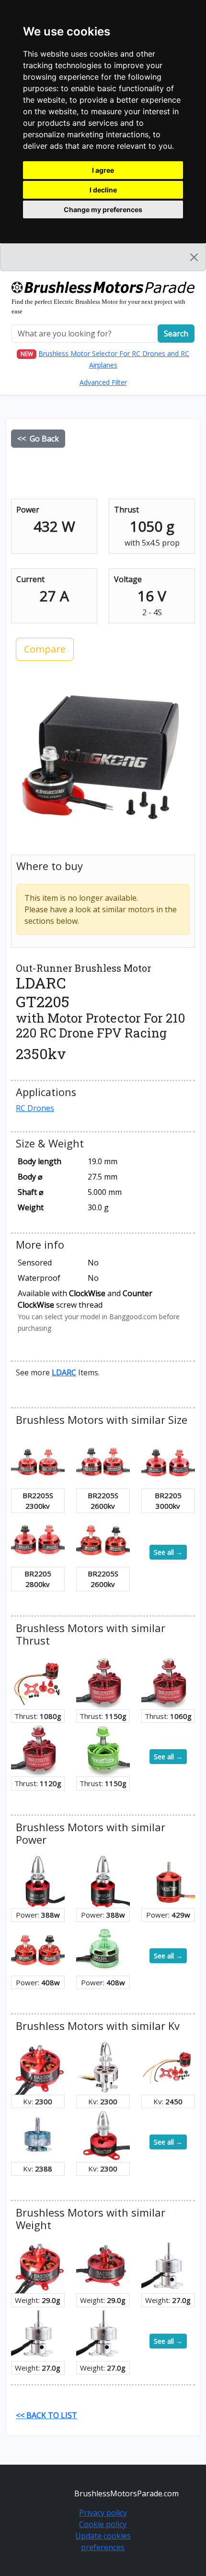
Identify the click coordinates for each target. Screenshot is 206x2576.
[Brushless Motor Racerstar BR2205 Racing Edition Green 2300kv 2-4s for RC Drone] (103, 1948)
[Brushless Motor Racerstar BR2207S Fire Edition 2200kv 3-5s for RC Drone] (168, 1682)
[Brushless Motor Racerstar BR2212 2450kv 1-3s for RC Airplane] (168, 2067)
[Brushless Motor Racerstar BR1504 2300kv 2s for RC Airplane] (103, 2134)
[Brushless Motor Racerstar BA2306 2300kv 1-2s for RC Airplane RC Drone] (38, 2067)
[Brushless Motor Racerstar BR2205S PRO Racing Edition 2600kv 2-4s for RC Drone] (103, 1461)
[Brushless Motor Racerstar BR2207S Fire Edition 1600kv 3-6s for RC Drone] (103, 1682)
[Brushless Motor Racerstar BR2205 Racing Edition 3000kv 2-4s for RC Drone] (168, 1461)
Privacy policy (103, 2513)
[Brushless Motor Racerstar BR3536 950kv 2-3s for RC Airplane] (103, 1881)
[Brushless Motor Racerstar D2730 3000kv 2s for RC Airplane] (103, 2333)
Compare (45, 649)
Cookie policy (103, 2524)
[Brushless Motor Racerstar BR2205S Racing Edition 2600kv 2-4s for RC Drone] (103, 1539)
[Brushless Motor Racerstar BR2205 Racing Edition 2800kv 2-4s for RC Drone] (38, 1539)
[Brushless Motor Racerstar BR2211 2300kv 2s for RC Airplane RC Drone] (103, 2067)
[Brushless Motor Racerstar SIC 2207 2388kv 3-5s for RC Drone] (38, 2134)
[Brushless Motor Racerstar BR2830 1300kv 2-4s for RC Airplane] (168, 1881)
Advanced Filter (103, 382)
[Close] (194, 257)
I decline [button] (103, 190)
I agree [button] (103, 170)
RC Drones (35, 1108)
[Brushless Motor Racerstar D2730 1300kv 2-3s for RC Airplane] (168, 2266)
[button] (64, 1372)
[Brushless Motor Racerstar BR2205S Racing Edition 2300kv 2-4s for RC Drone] (38, 1948)
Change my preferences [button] (103, 209)
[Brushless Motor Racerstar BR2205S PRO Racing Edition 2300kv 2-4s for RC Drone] (38, 1461)
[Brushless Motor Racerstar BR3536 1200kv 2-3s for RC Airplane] (38, 1881)
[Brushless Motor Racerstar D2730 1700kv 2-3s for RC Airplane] (38, 2333)
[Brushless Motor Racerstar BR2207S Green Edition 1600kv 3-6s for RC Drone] (103, 1749)
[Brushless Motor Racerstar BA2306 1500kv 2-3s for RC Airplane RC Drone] (103, 2266)
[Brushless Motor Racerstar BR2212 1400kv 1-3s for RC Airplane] (38, 1682)
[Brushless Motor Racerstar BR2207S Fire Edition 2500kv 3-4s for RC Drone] (38, 1749)
